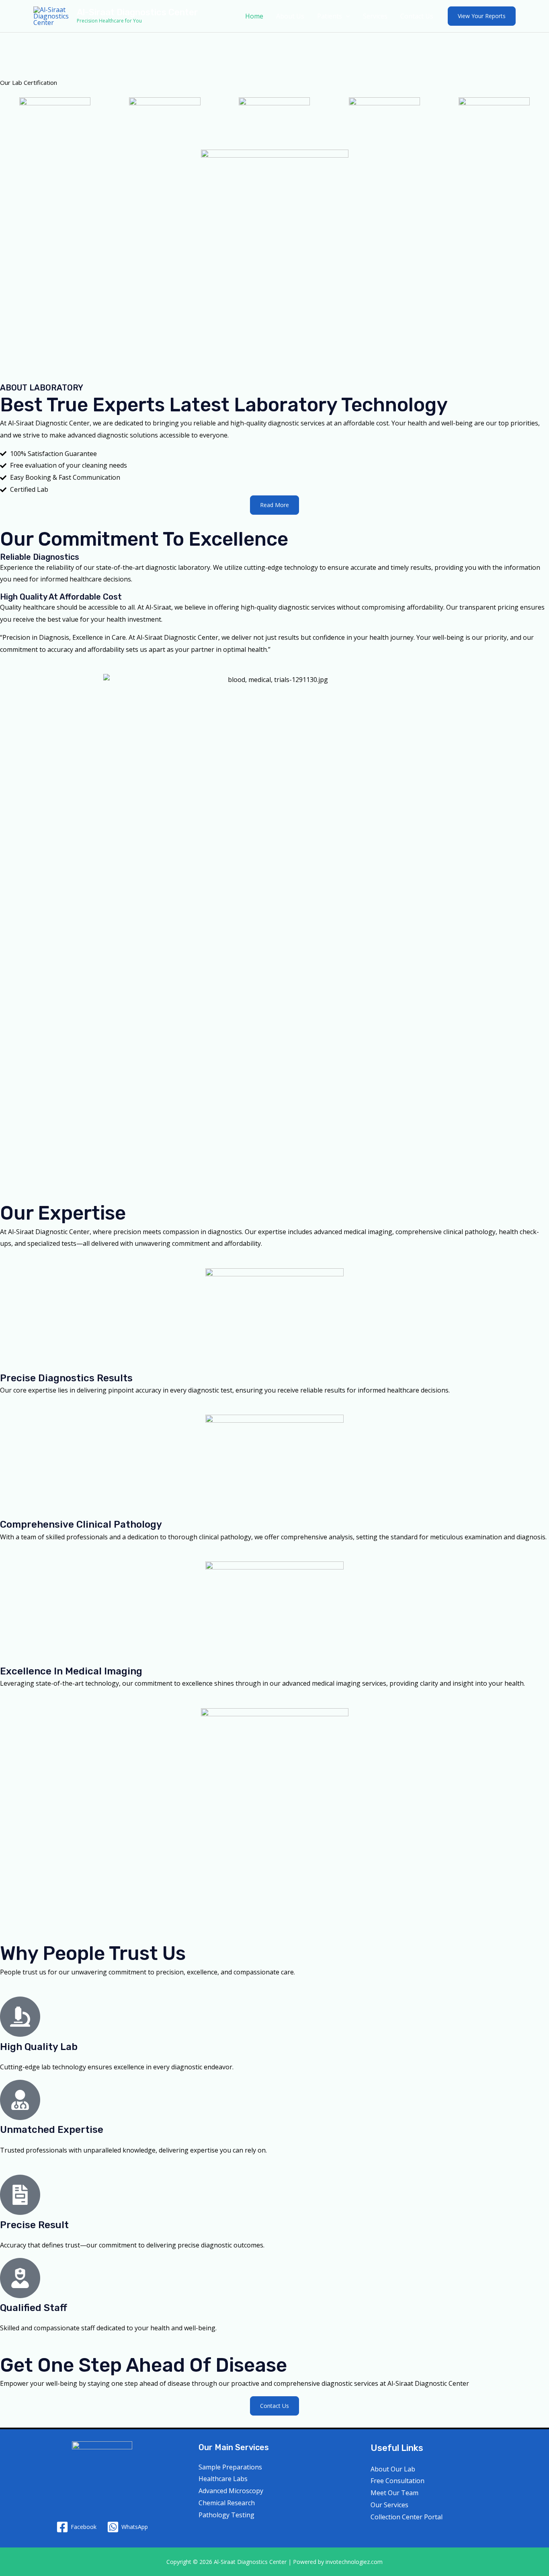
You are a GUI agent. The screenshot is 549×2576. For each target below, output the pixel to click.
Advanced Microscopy (231, 2491)
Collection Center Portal (407, 2517)
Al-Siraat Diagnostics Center (137, 12)
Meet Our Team (394, 2493)
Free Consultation (397, 2481)
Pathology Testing (226, 2515)
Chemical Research (227, 2503)
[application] (346, 16)
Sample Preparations (230, 2467)
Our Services (389, 2505)
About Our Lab (393, 2469)
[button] (482, 16)
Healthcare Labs (223, 2479)
